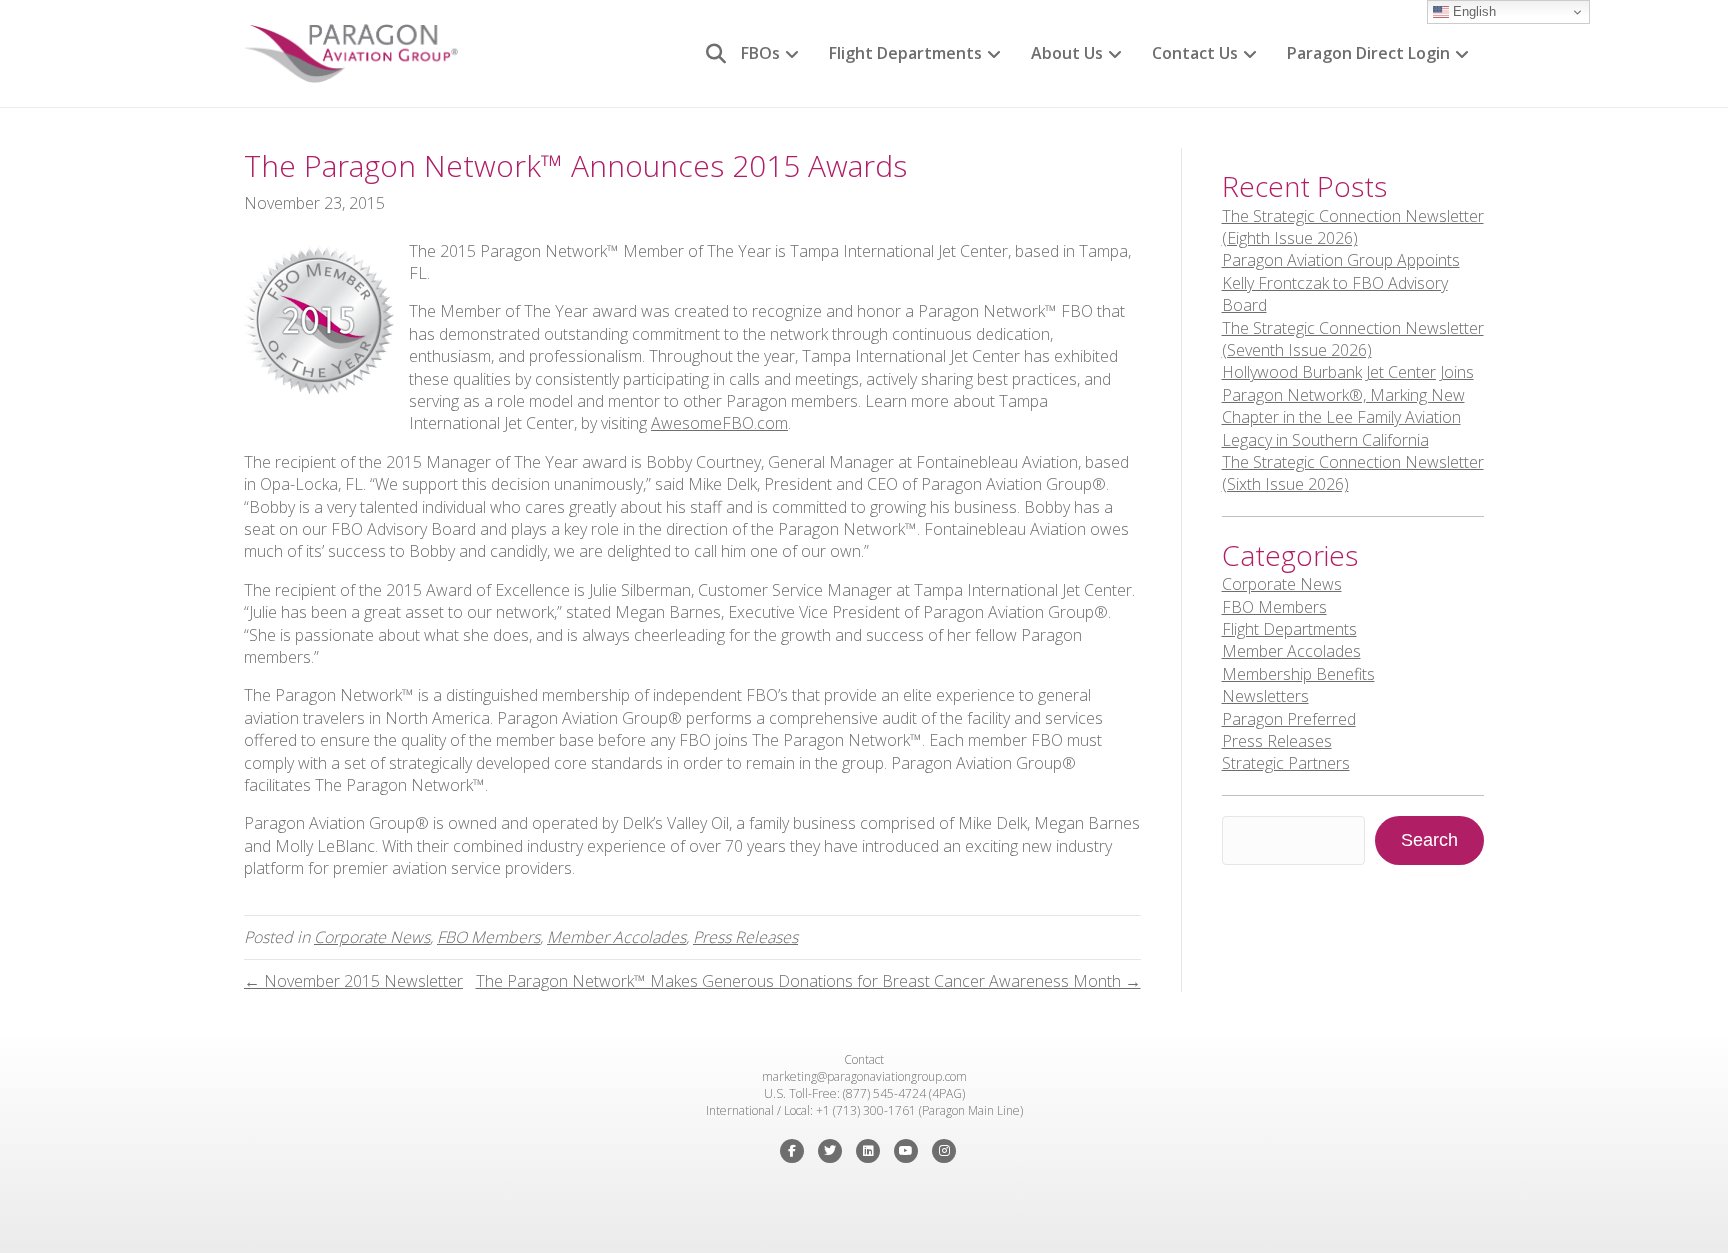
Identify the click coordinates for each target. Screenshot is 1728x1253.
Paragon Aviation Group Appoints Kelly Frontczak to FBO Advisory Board (1341, 282)
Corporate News (372, 937)
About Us (1067, 53)
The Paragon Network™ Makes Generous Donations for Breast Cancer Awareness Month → (808, 981)
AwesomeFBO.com (719, 423)
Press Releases (745, 937)
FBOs (760, 53)
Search (1429, 840)
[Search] (708, 54)
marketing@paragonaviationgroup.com (864, 1076)
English (1472, 11)
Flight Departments (905, 53)
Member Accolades (616, 937)
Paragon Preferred (1289, 719)
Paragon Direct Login (1368, 53)
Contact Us (1195, 53)
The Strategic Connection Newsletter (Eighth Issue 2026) (1353, 227)
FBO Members (488, 937)
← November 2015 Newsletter (353, 981)
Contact (864, 1059)
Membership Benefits (1298, 674)
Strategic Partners (1286, 763)
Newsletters (1265, 696)
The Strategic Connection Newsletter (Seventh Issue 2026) (1353, 339)
